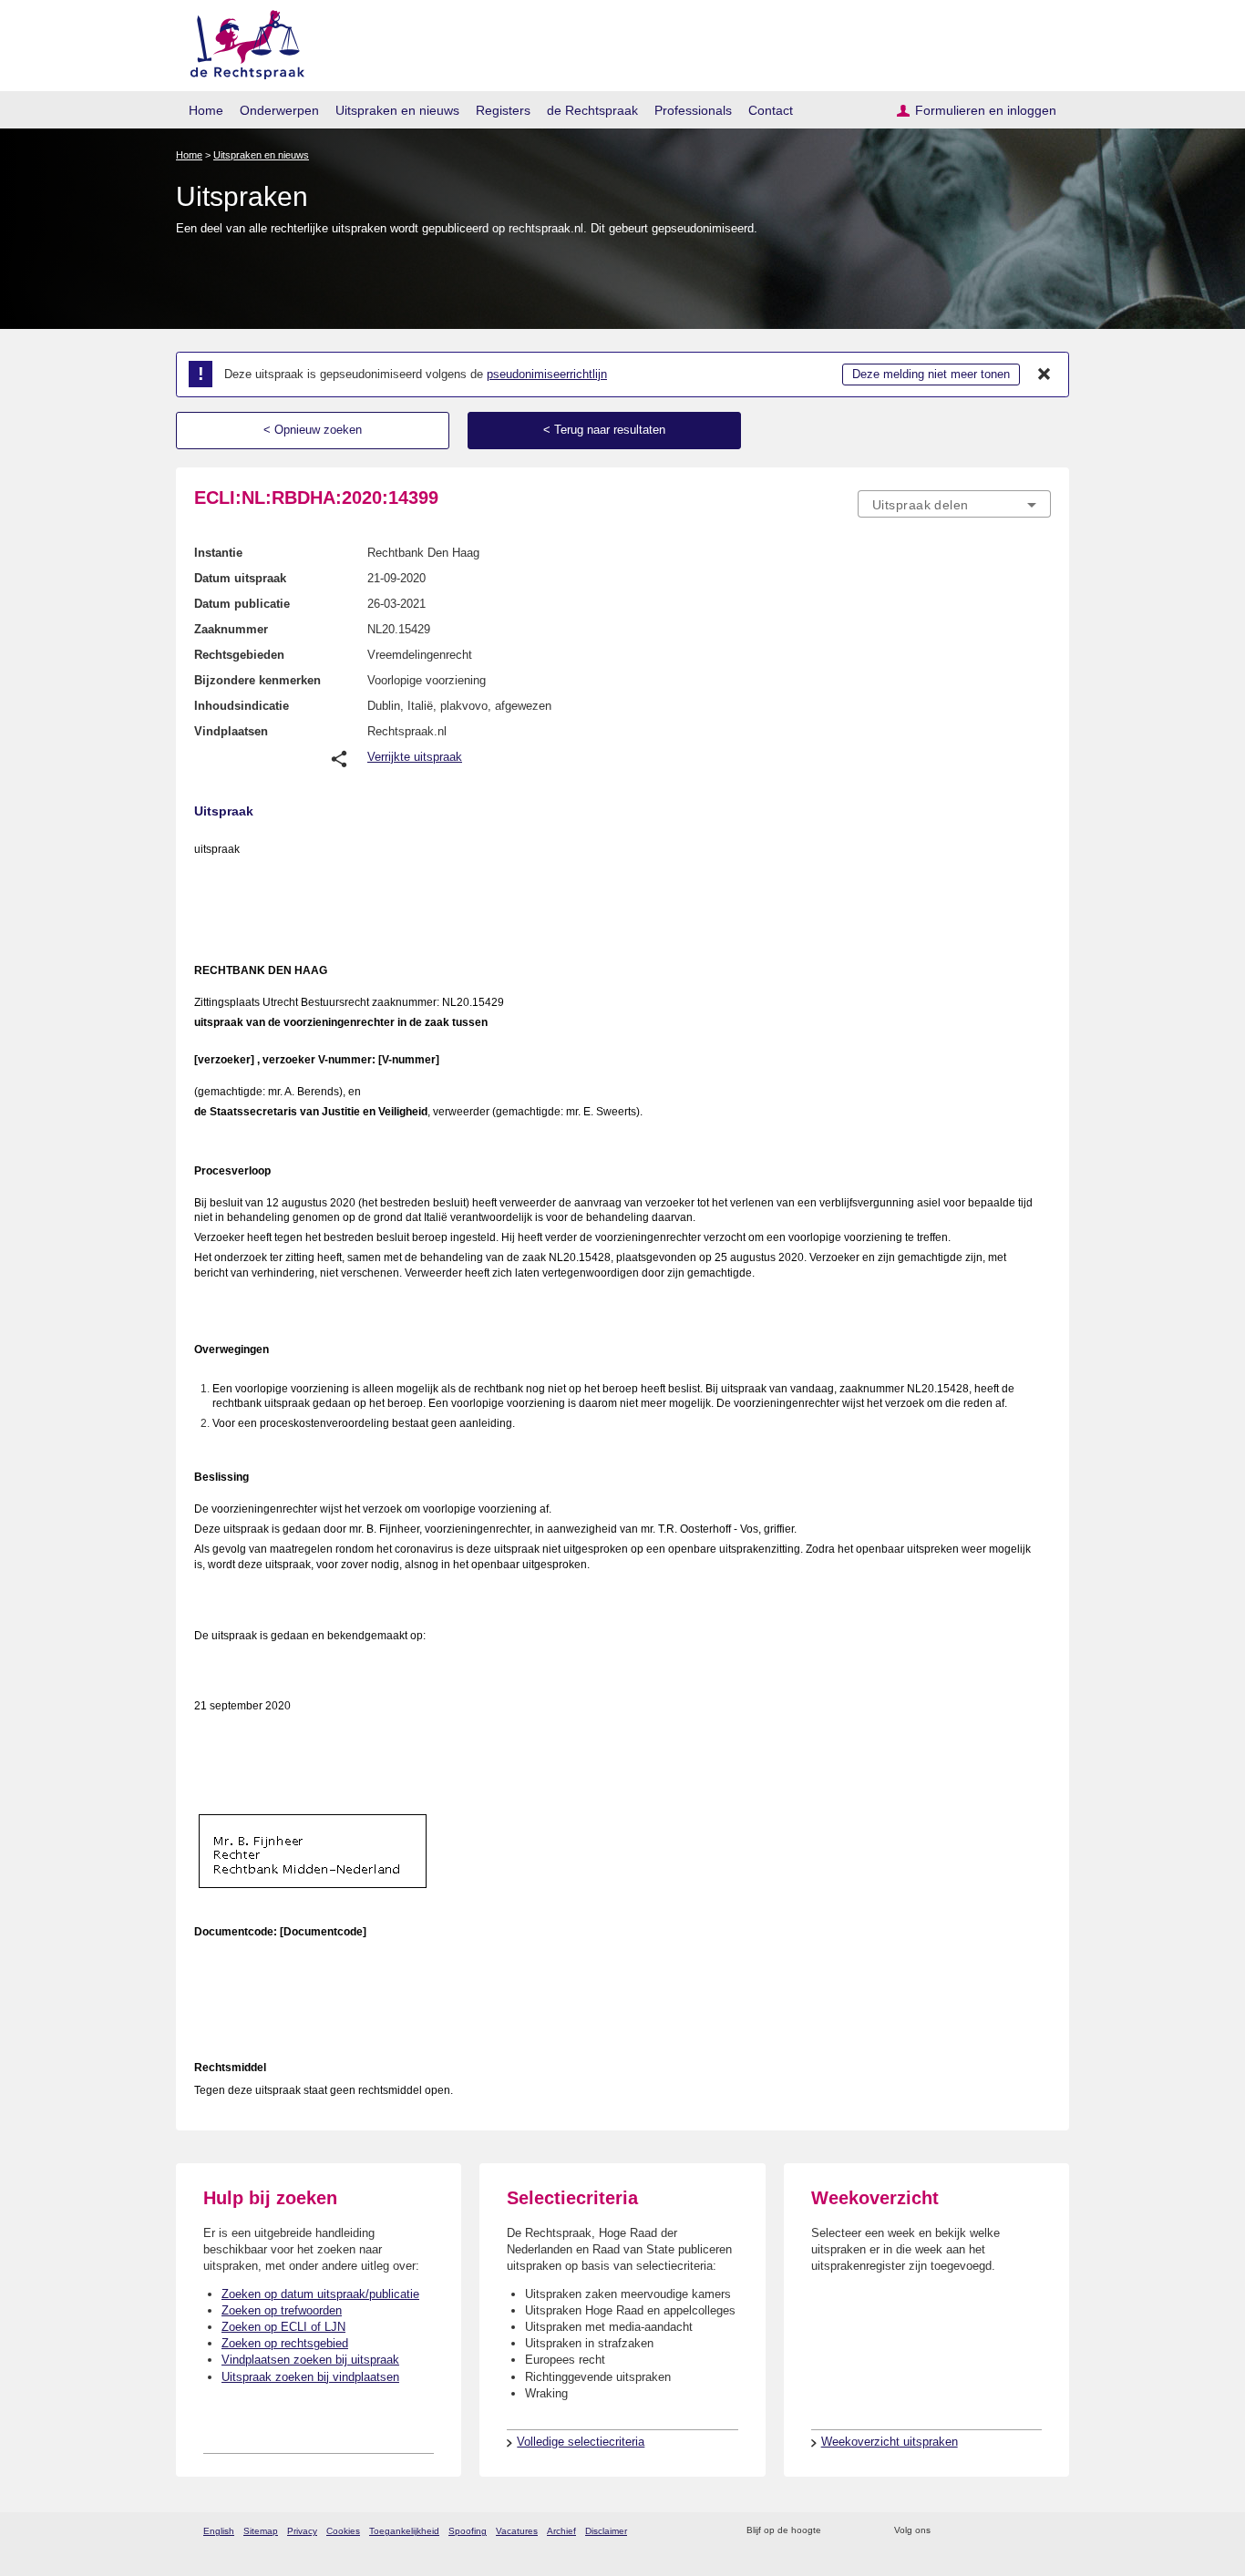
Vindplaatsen (231, 731)
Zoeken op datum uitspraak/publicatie (320, 2294)
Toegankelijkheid (404, 2531)
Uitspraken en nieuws (397, 110)
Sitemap (261, 2531)
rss (838, 2531)
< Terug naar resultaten (604, 430)
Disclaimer (606, 2531)
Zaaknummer (231, 629)
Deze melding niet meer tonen (931, 374)
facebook (970, 2531)
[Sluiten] (1044, 375)
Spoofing (468, 2531)
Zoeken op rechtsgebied (285, 2343)
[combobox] (954, 504)
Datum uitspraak (240, 578)
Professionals (693, 110)
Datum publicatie (242, 604)
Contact (771, 110)
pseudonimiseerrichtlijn (547, 374)
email (862, 2531)
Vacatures (517, 2531)
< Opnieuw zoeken (313, 430)
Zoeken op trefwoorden (282, 2310)
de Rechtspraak (592, 110)
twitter (947, 2531)
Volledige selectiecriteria (581, 2442)
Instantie (218, 553)
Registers (503, 110)
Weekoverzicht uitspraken (890, 2442)
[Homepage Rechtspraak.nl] (241, 41)
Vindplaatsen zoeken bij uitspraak (310, 2360)
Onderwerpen (279, 110)
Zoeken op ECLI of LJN (283, 2327)
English (219, 2531)
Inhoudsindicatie (242, 706)
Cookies (343, 2531)
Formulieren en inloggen (986, 110)
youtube (1041, 2531)
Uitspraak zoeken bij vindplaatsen (310, 2377)
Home (206, 110)
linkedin (1018, 2531)
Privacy (302, 2531)
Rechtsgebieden (239, 655)
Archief (561, 2531)
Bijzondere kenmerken (257, 680)
